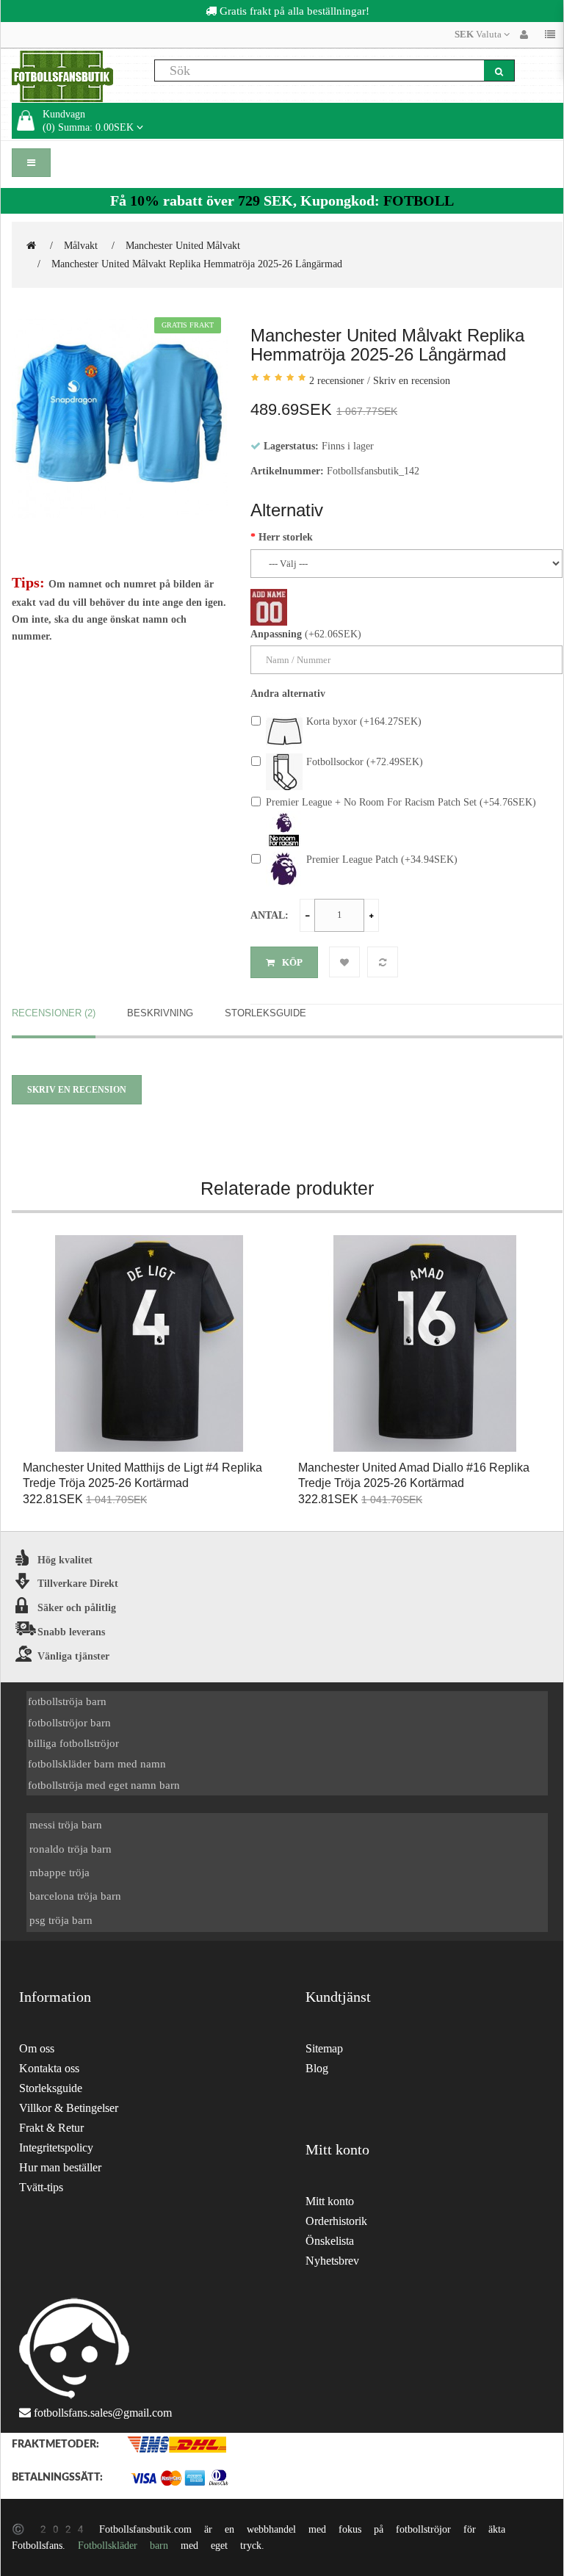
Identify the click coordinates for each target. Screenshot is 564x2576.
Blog (317, 2068)
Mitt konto (330, 2201)
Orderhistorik (336, 2221)
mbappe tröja (59, 1872)
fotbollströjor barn (69, 1722)
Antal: (270, 915)
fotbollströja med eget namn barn (104, 1785)
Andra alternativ (288, 693)
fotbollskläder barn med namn (97, 1763)
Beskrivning (160, 1013)
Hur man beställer (60, 2167)
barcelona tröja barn (75, 1896)
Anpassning (276, 634)
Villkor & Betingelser (69, 2108)
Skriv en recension (412, 380)
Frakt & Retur (51, 2128)
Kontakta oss (49, 2068)
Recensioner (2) (54, 1013)
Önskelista (330, 2241)
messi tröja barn (66, 1824)
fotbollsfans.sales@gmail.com (103, 2413)
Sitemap (324, 2048)
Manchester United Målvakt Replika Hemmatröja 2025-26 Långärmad (197, 264)
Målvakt (81, 245)
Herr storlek (286, 537)
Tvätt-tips (41, 2187)
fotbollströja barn (67, 1701)
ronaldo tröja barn (70, 1849)
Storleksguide (265, 1013)
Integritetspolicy (56, 2148)
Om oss (37, 2048)
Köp (292, 962)
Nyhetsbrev (332, 2261)
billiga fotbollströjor (73, 1743)
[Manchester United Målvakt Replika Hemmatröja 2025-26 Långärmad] (120, 419)
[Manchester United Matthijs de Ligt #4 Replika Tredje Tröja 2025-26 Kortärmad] (149, 1344)
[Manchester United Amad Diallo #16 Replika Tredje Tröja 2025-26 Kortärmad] (425, 1344)
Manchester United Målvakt (183, 245)
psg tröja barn (61, 1920)
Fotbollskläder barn (123, 2545)
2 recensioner (337, 380)
